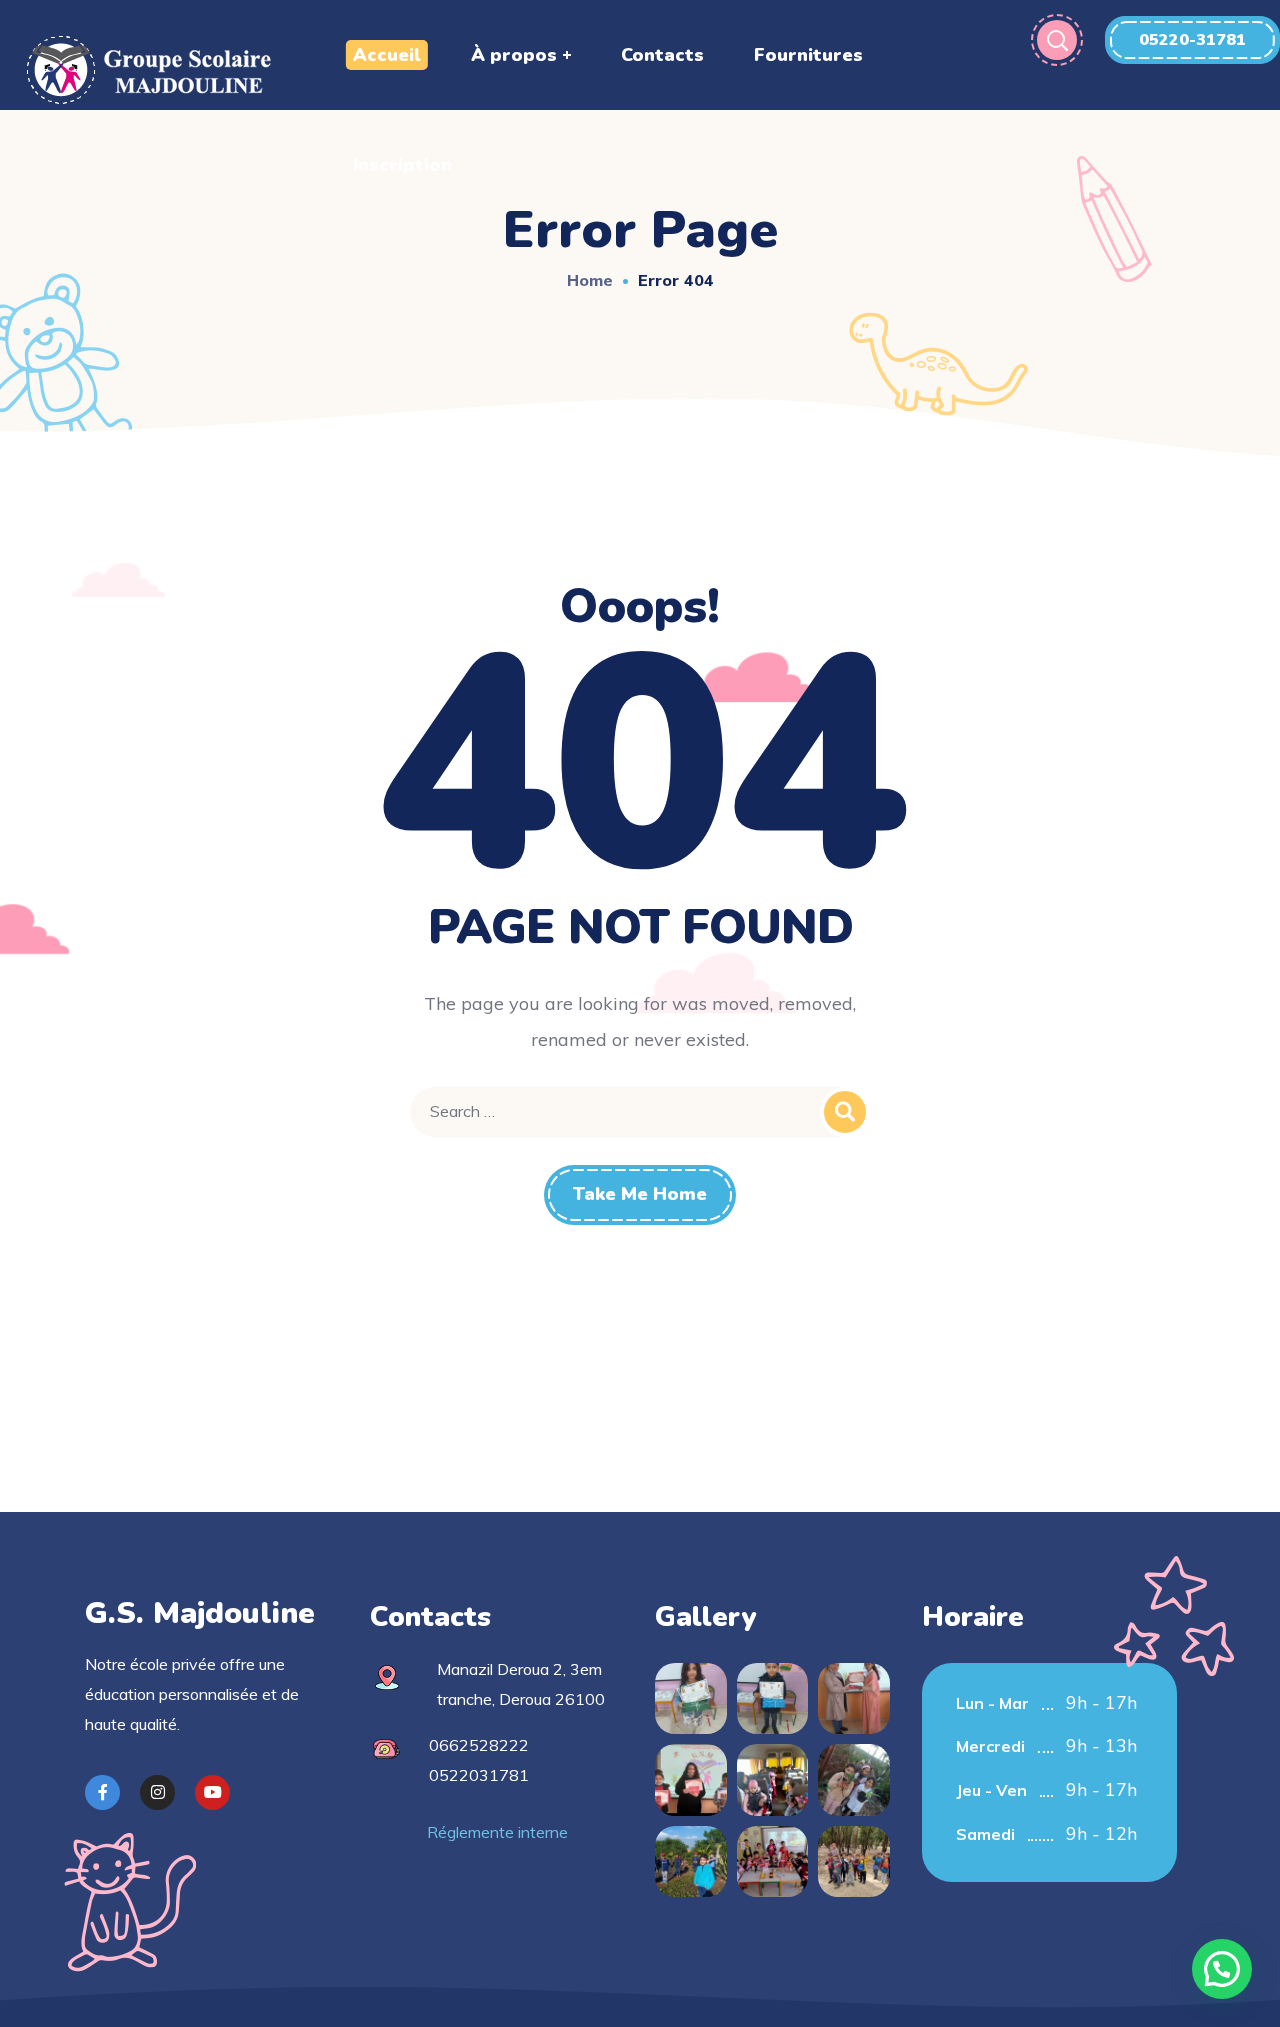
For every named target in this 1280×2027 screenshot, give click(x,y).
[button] (1192, 40)
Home (590, 280)
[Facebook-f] (102, 1792)
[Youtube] (212, 1792)
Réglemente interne (497, 1832)
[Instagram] (157, 1792)
